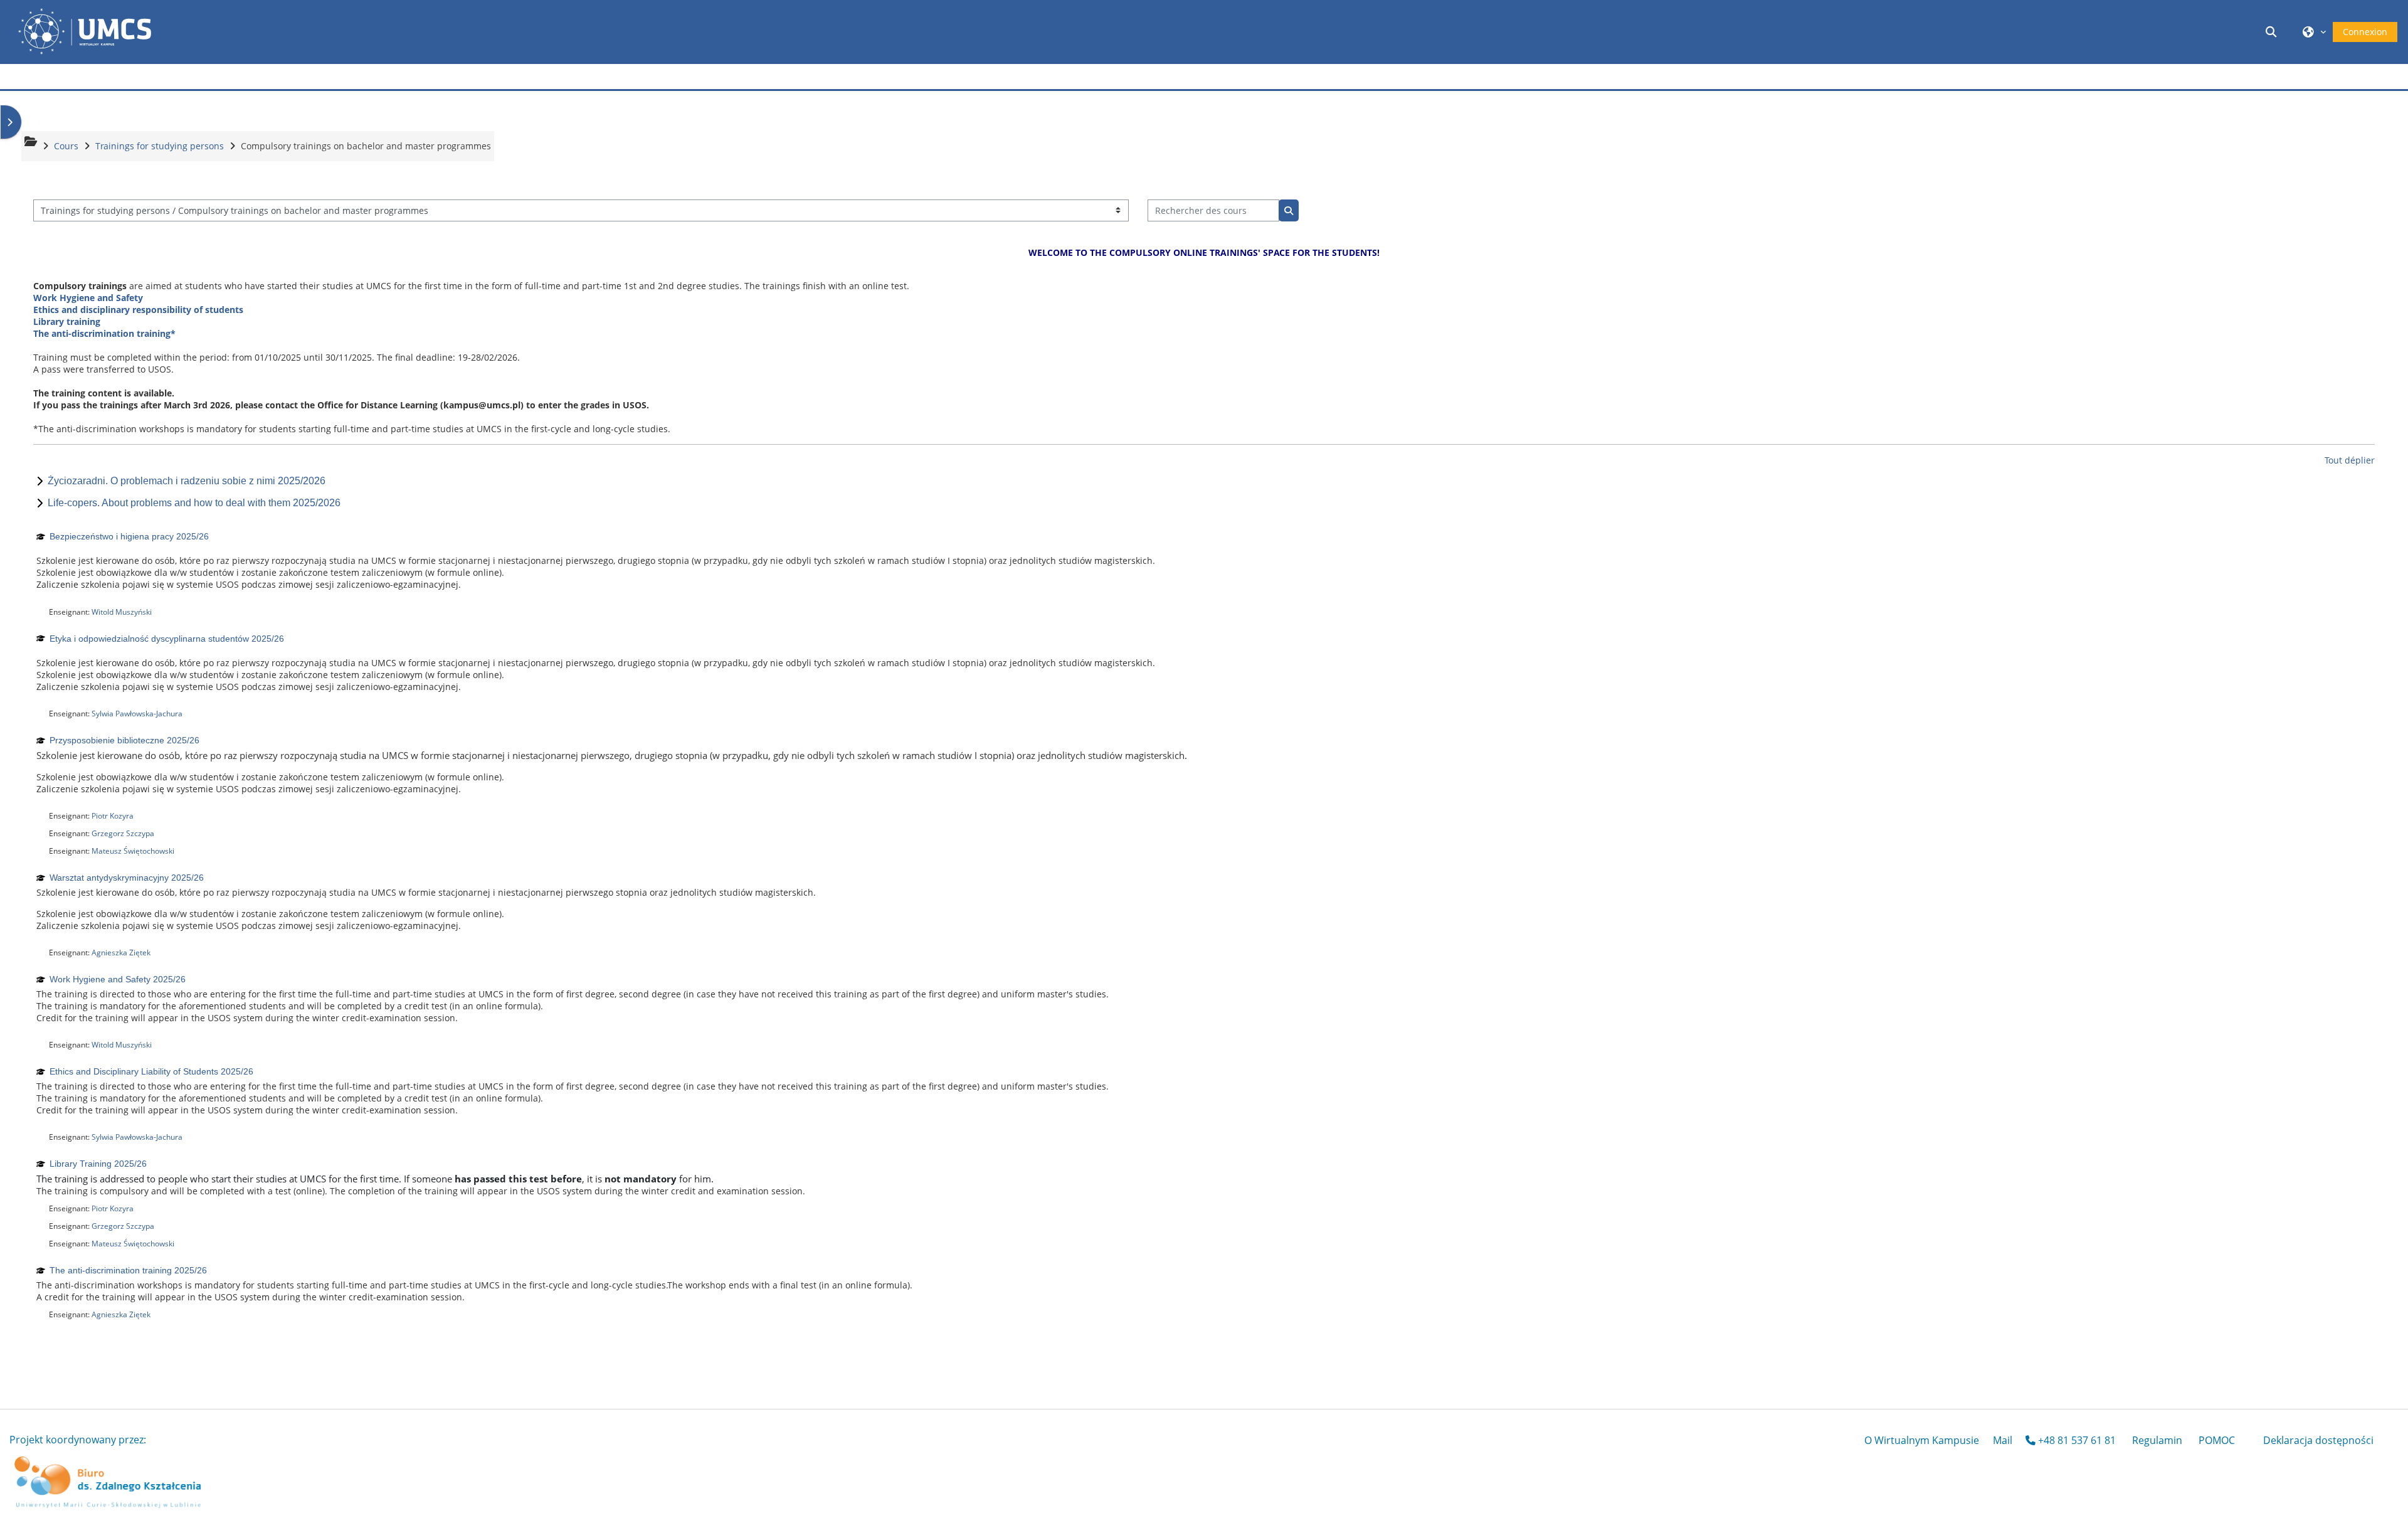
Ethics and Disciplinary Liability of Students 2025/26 (151, 1071)
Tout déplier (2350, 460)
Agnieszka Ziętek (121, 953)
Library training (67, 321)
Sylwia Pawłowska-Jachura (137, 714)
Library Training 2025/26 (98, 1164)
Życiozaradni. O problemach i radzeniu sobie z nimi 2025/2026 (187, 481)
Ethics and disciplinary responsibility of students (138, 310)
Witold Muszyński (122, 612)
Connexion (2365, 32)
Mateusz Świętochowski (133, 851)
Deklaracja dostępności (2318, 1440)
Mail (2003, 1440)
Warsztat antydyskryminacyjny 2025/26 (127, 878)
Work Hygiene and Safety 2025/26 (118, 979)
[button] (2273, 32)
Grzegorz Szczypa (123, 833)
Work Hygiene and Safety (88, 298)
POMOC (2217, 1440)
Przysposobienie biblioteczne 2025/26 (124, 740)
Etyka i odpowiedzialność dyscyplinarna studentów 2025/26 (167, 639)
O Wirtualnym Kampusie (1922, 1440)
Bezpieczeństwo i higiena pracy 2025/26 (129, 536)
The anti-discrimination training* (104, 333)
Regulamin (2157, 1440)
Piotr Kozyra (113, 816)
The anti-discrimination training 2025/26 (128, 1270)
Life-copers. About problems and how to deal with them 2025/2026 (194, 503)
